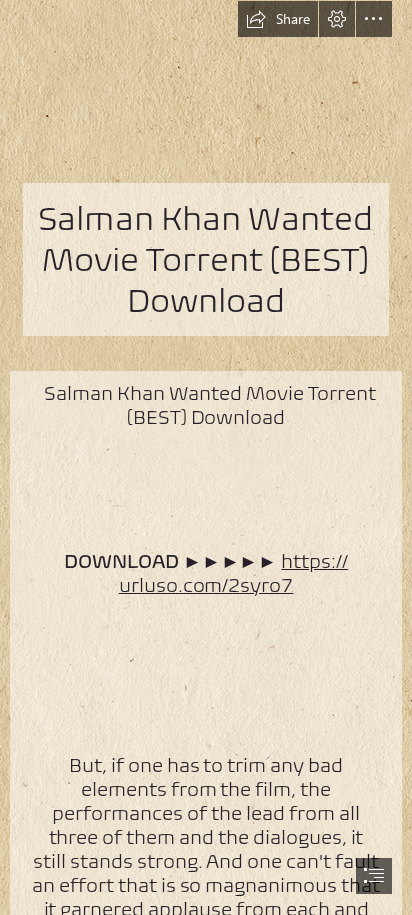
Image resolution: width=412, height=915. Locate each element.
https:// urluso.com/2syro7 (233, 573)
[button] (278, 19)
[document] (206, 457)
